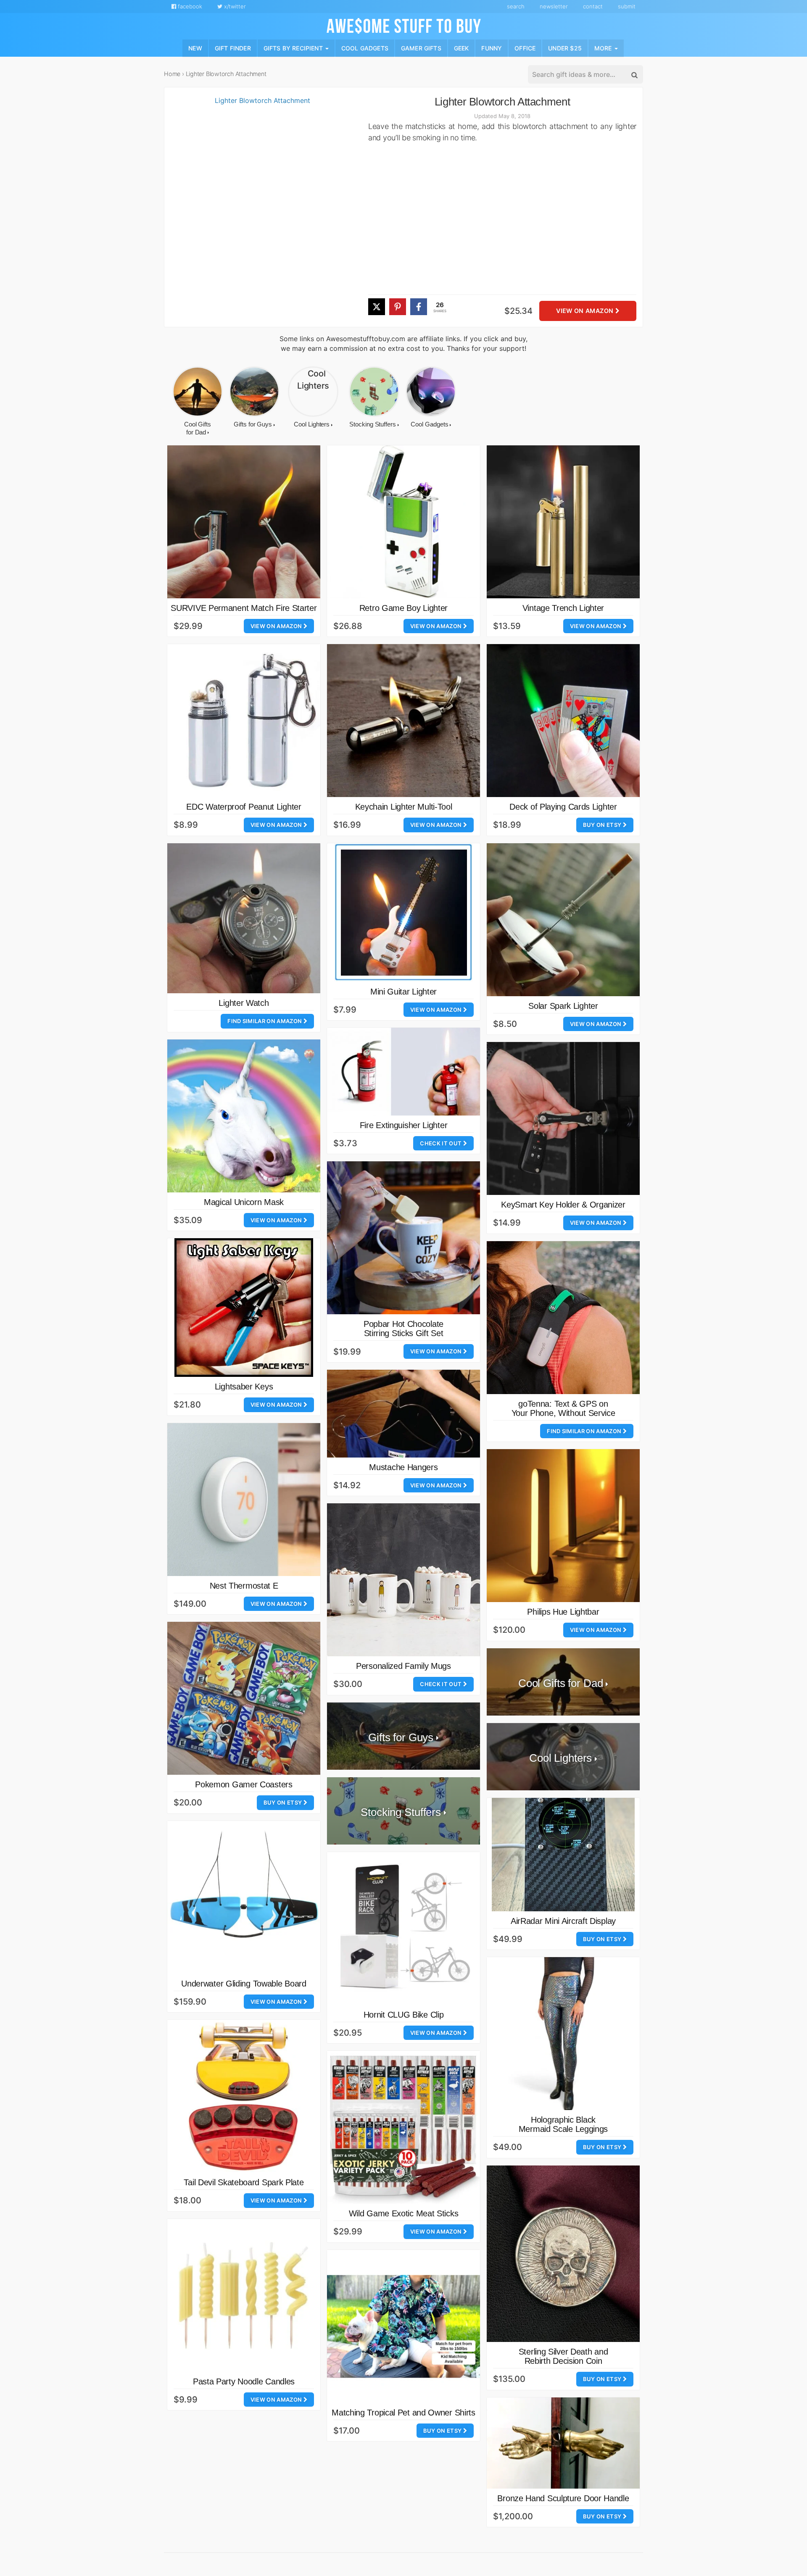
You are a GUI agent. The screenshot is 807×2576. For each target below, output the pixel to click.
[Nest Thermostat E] (244, 1500)
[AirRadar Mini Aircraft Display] (563, 1855)
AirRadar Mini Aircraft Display (563, 1921)
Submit (627, 6)
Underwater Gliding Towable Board (244, 1984)
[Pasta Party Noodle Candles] (244, 2295)
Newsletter (554, 6)
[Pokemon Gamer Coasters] (244, 1698)
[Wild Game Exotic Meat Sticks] (403, 2127)
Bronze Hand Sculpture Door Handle (563, 2498)
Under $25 (565, 48)
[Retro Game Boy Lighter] (403, 522)
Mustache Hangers (403, 1467)
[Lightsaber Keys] (244, 1308)
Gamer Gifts (421, 48)
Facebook (189, 6)
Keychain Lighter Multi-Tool (404, 807)
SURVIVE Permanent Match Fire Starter (244, 608)
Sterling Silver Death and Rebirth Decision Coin (563, 2356)
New (195, 48)
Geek (462, 48)
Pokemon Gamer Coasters (244, 1784)
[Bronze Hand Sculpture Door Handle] (563, 2443)
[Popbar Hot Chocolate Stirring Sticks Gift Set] (403, 1238)
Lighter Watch (244, 1003)
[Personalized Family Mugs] (403, 1580)
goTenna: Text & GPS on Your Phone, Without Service (563, 1408)
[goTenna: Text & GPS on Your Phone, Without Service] (563, 1318)
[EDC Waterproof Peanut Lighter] (244, 721)
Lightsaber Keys (244, 1387)
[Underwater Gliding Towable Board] (244, 1897)
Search (516, 6)
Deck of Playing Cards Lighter (563, 807)
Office (525, 48)
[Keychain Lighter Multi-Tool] (403, 721)
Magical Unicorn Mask (244, 1202)
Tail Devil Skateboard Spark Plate (244, 2182)
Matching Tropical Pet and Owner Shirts (403, 2413)
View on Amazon (585, 311)
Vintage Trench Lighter (563, 608)
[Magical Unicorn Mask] (244, 1116)
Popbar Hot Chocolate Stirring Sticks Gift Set (403, 1329)
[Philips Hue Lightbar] (563, 1526)
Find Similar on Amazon (265, 1021)
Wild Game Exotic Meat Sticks (404, 2213)
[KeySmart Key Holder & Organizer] (563, 1118)
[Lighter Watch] (244, 918)
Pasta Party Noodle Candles (244, 2381)
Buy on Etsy (603, 825)
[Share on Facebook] (419, 307)
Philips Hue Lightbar (563, 1612)
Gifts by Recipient (294, 48)
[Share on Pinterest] (398, 307)
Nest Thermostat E (244, 1586)
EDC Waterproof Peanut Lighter (244, 807)
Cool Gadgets (365, 48)
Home (172, 74)
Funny (492, 48)
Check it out (441, 1143)
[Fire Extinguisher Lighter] (403, 1072)
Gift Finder (233, 48)
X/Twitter (234, 6)
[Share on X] (377, 307)
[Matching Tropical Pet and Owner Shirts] (403, 2326)
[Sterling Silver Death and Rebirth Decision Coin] (563, 2254)
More (604, 48)
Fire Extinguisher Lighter (404, 1125)
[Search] (634, 75)
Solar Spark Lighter (563, 1006)
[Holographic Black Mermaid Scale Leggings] (563, 2034)
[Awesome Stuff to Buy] (404, 25)
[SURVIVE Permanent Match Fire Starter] (244, 522)
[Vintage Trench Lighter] (563, 522)
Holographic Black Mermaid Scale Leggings (563, 2124)
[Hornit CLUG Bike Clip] (403, 1929)
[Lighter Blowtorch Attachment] (259, 211)
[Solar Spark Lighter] (563, 920)
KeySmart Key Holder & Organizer (563, 1205)
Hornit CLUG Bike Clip (404, 2015)
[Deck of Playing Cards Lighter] (563, 721)
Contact (593, 6)
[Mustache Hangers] (403, 1414)
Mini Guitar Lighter (403, 992)
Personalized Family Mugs (403, 1666)
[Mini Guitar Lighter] (403, 913)
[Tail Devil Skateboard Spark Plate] (244, 2096)
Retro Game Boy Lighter (403, 608)
